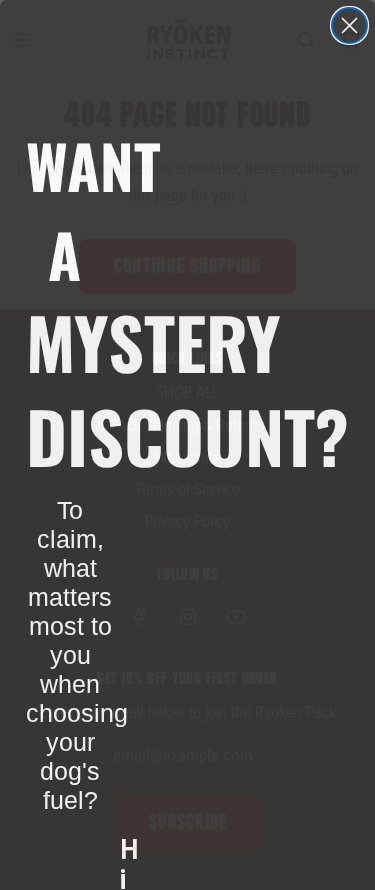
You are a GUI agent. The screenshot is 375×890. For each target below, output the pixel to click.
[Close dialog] (349, 25)
